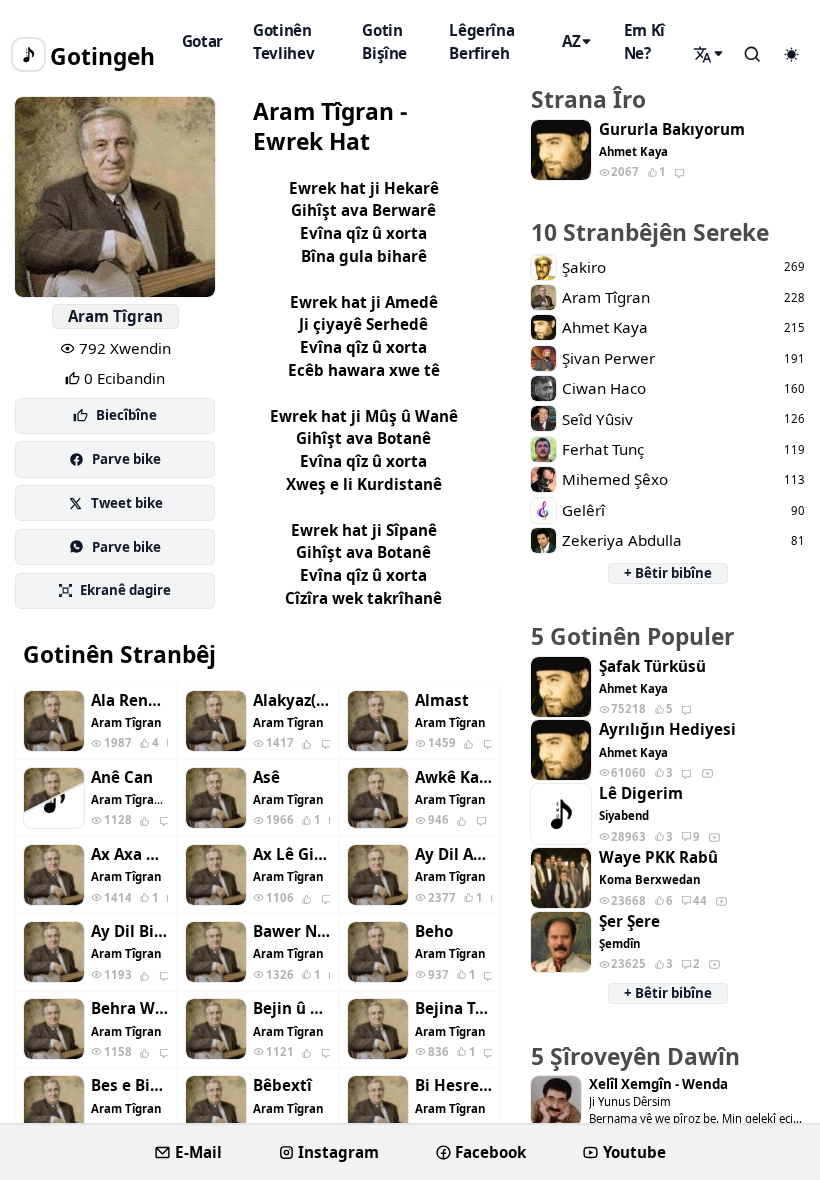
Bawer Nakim (291, 931)
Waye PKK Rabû (658, 857)
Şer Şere (629, 921)
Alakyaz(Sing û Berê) (291, 700)
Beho (434, 931)
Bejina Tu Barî (453, 1008)
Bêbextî (282, 1085)
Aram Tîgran (115, 316)
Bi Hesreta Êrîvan (453, 1085)
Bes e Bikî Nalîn (129, 1085)
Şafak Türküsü (652, 666)
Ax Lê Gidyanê (291, 854)
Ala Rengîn (129, 700)
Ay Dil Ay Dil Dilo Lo (453, 854)
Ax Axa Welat (129, 854)
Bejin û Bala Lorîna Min (291, 1008)
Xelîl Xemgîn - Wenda (658, 1084)
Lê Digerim (641, 793)
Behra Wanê (129, 1008)
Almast (442, 700)
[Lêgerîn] (710, 54)
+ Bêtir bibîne (668, 573)
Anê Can (122, 777)
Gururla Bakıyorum (672, 129)
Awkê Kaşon (453, 777)
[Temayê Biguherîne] (791, 55)
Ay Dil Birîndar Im (129, 931)
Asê (266, 777)
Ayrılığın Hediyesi (667, 729)
